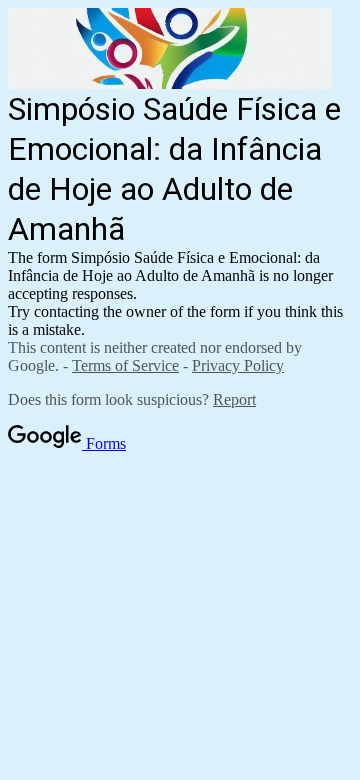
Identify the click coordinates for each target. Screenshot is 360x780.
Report (234, 399)
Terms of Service (125, 365)
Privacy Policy (238, 365)
